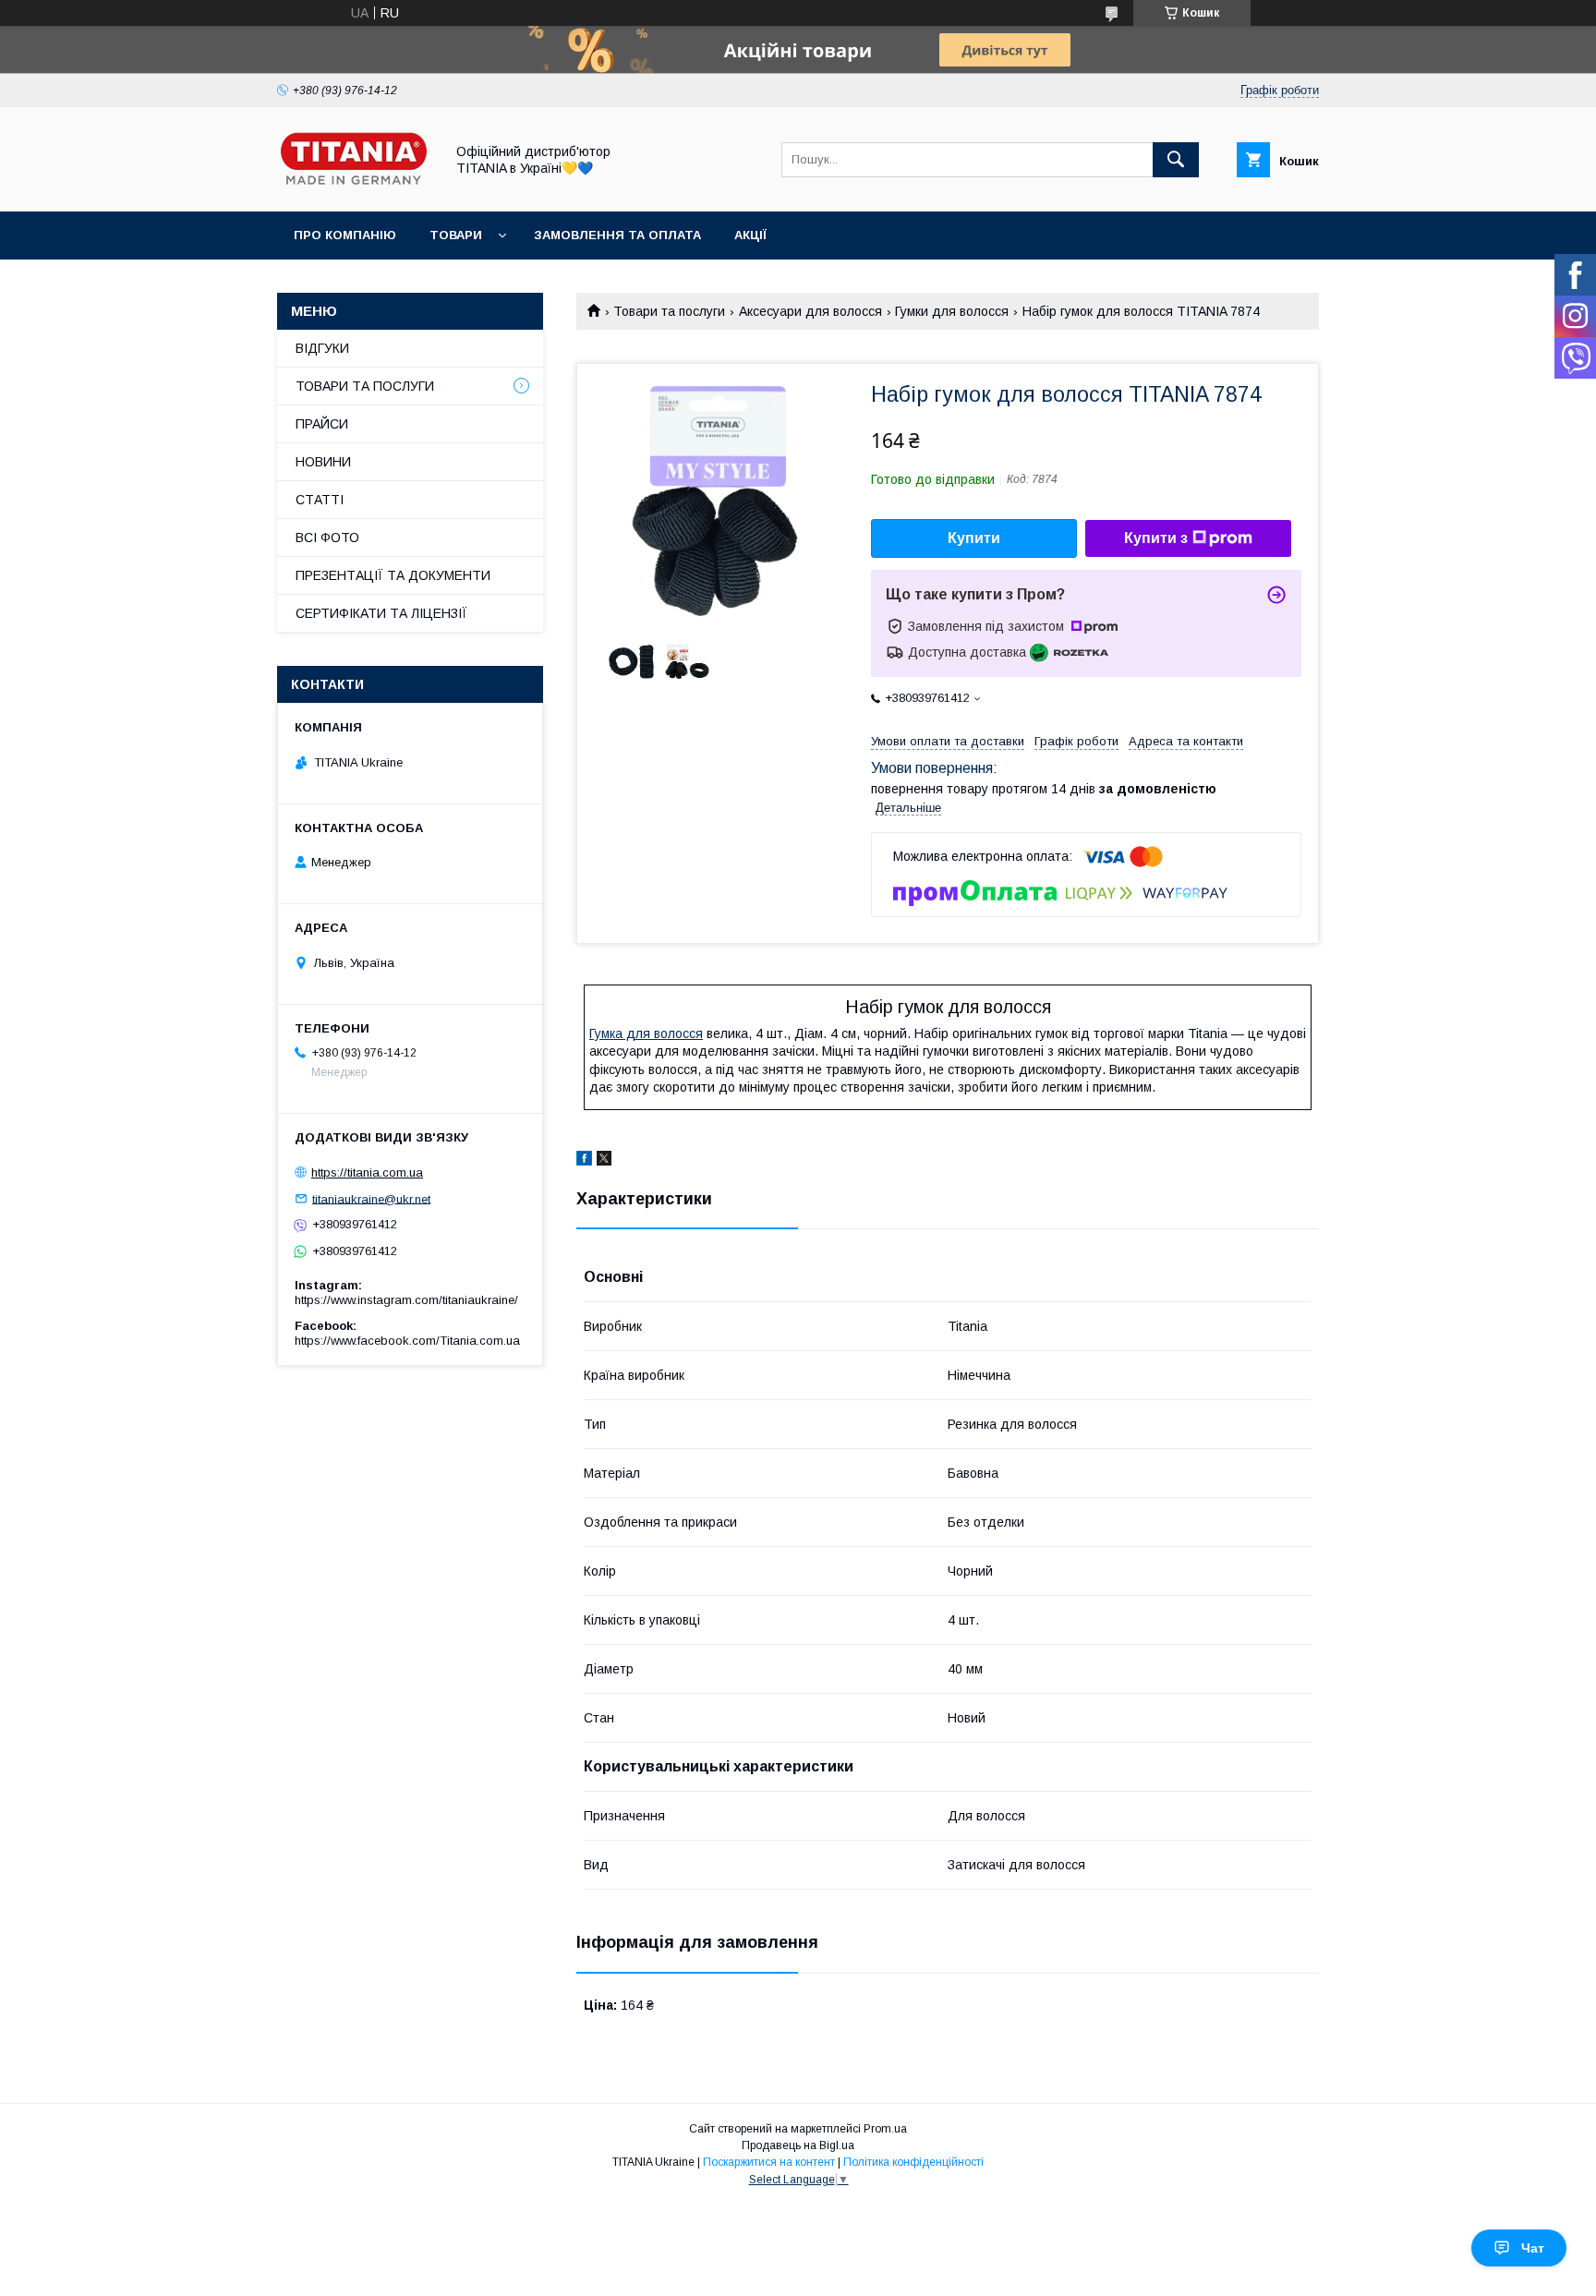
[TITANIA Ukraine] (356, 187)
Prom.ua (885, 2129)
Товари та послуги (669, 311)
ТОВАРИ (456, 235)
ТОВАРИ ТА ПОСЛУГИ (365, 386)
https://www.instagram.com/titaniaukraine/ (406, 1300)
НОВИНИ (323, 462)
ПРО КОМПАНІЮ (345, 235)
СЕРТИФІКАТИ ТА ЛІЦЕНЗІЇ (381, 613)
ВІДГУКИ (322, 348)
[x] (604, 1161)
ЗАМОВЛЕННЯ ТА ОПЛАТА (617, 235)
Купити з (1156, 538)
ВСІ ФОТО (327, 538)
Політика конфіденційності (913, 2162)
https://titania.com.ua (367, 1172)
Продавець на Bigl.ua (798, 2145)
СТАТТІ (320, 500)
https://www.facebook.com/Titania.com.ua (407, 1341)
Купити (974, 538)
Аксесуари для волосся (810, 311)
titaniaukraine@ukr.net (371, 1198)
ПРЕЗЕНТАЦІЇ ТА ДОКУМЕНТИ (393, 575)
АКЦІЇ (750, 235)
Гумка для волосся (646, 1033)
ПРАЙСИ (322, 424)
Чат (1533, 2248)
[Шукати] (1176, 160)
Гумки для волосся (952, 311)
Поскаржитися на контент (769, 2162)
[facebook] (584, 1161)
